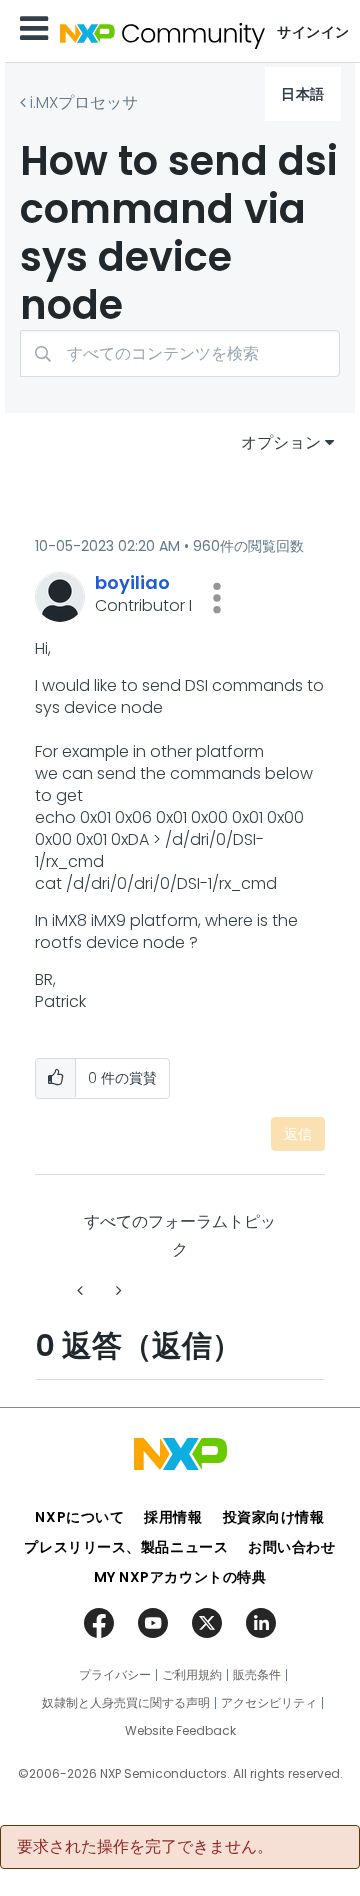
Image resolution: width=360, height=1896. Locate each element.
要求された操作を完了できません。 (145, 1847)
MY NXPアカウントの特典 (180, 1577)
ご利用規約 (192, 1675)
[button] (217, 598)
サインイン (313, 32)
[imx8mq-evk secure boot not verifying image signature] (117, 1290)
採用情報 (173, 1517)
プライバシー (115, 1675)
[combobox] (180, 353)
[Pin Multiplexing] (82, 1290)
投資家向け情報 (274, 1517)
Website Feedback (180, 1731)
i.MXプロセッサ (84, 102)
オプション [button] (281, 442)
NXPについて (79, 1517)
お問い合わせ (291, 1547)
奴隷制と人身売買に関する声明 (126, 1703)
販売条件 (257, 1675)
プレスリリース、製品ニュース (126, 1547)
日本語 (303, 94)
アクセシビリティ (269, 1703)
